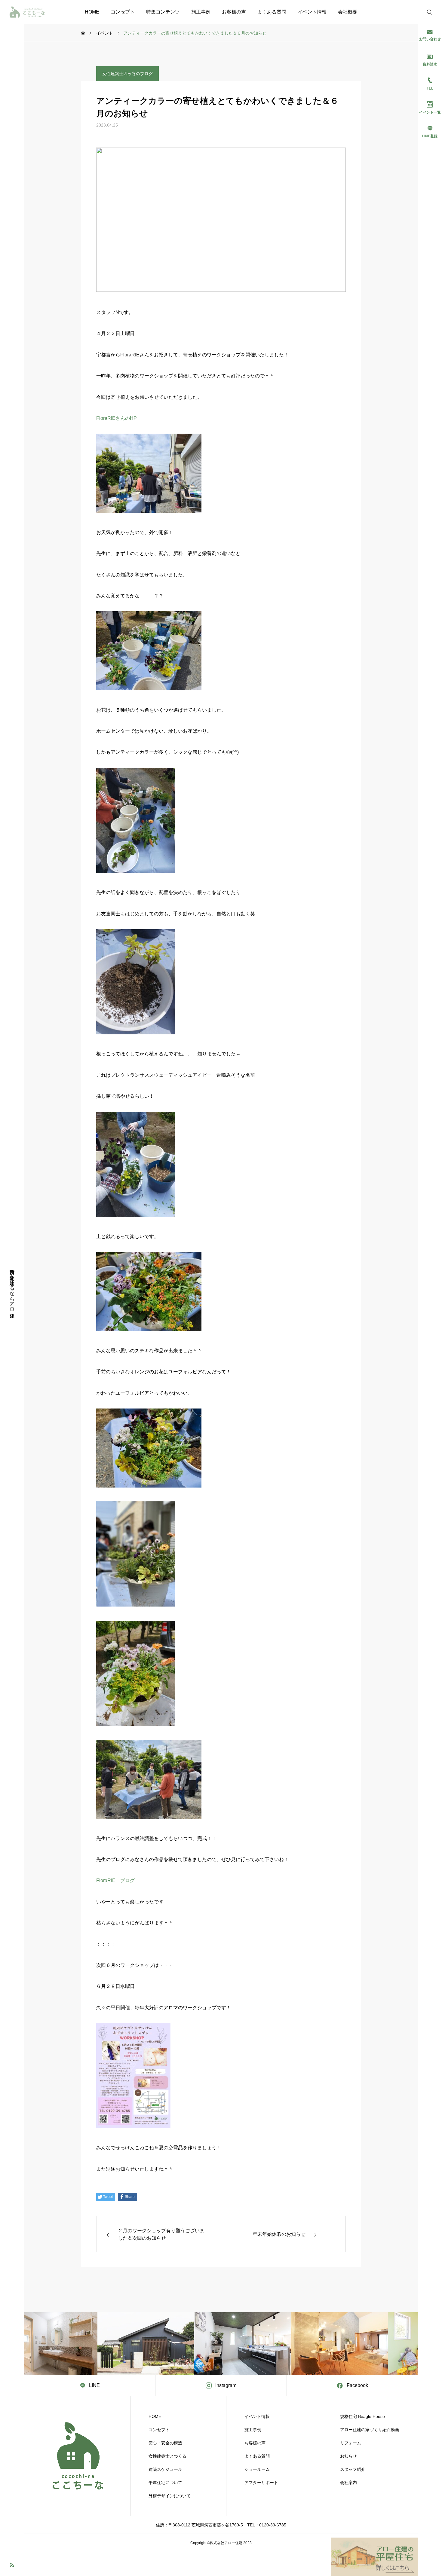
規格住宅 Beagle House (362, 2416)
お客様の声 (234, 12)
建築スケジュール (165, 2469)
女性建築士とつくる (167, 2456)
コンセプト (123, 12)
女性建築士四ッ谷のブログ (127, 74)
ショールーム (257, 2469)
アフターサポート (261, 2483)
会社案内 (348, 2483)
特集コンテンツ (163, 12)
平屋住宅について (165, 2483)
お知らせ (348, 2456)
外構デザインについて (170, 2496)
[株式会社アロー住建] (27, 12)
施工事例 (201, 12)
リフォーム (351, 2443)
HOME (92, 12)
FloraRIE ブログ (115, 1880)
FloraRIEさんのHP (117, 418)
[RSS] (12, 2565)
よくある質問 (272, 12)
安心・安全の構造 (165, 2443)
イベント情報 (312, 12)
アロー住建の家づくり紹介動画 (370, 2430)
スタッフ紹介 (353, 2469)
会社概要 (348, 12)
